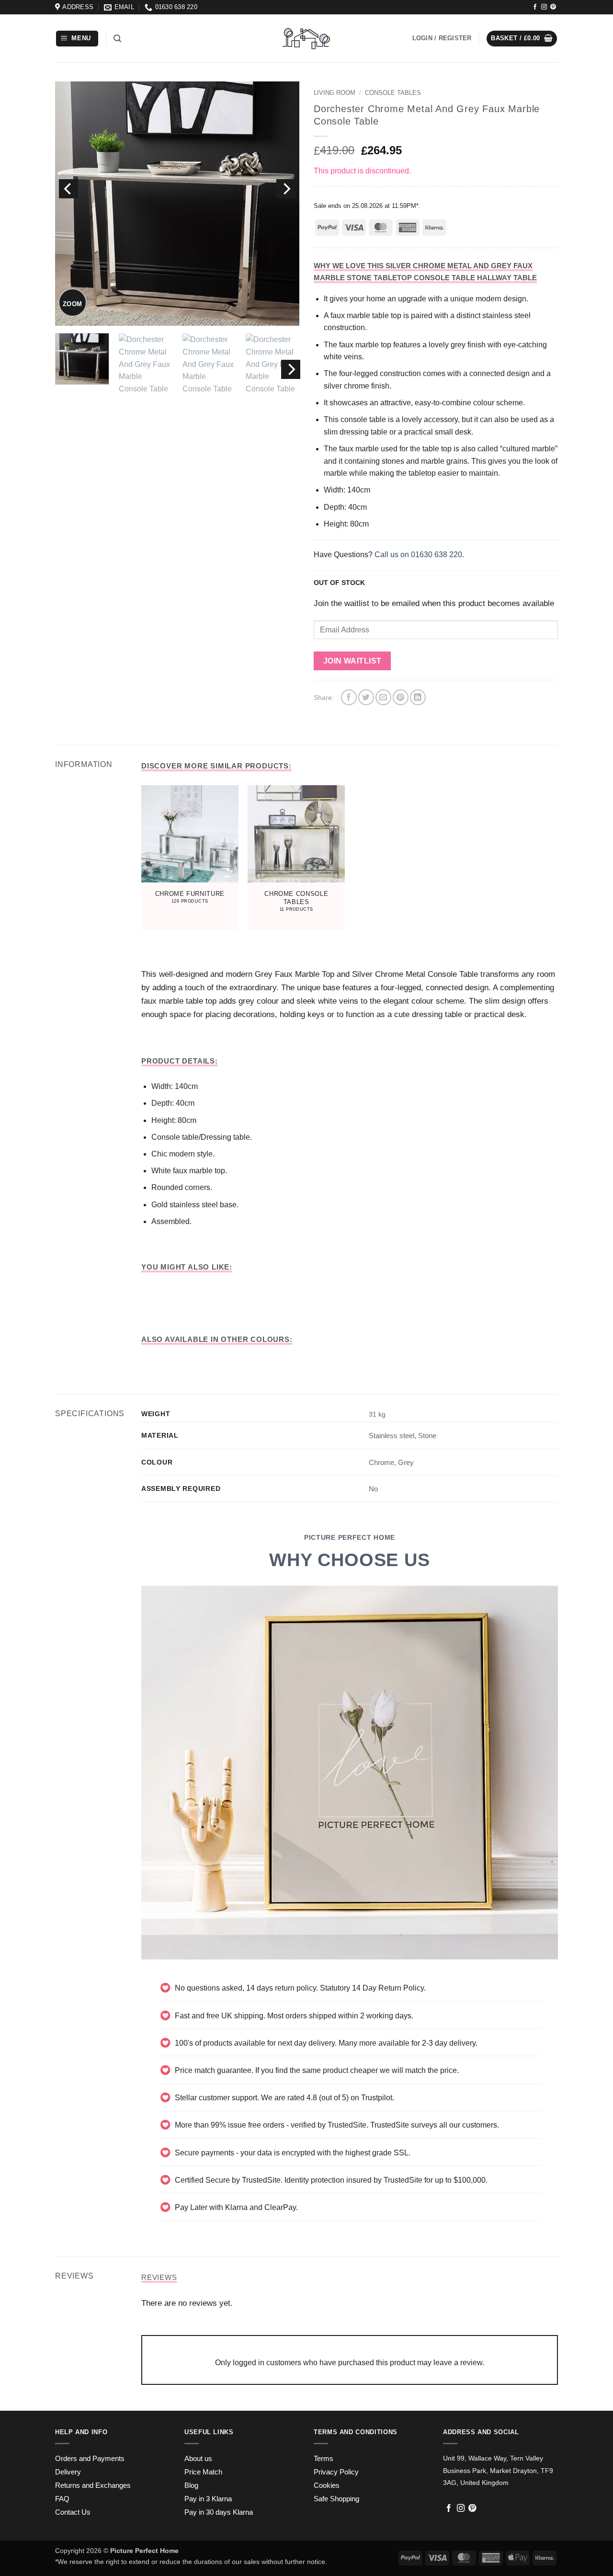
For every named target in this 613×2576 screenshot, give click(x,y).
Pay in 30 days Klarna (219, 2512)
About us (198, 2459)
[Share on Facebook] (349, 697)
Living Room (335, 93)
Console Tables (393, 93)
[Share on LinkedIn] (418, 697)
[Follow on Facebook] (535, 7)
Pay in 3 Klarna (208, 2499)
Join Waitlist (352, 661)
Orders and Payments (90, 2459)
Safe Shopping (336, 2499)
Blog (191, 2485)
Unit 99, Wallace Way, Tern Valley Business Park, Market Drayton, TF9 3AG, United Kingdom (498, 2470)
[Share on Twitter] (366, 697)
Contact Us (73, 2512)
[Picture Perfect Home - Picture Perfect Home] (306, 39)
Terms (324, 2459)
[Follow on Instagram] (544, 7)
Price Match (203, 2472)
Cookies (327, 2485)
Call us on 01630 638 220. (419, 555)
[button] (77, 39)
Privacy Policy (336, 2472)
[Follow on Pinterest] (553, 7)
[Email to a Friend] (383, 697)
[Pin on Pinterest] (401, 697)
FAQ (62, 2499)
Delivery (68, 2472)
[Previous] (68, 189)
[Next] (286, 189)
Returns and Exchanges (93, 2485)
